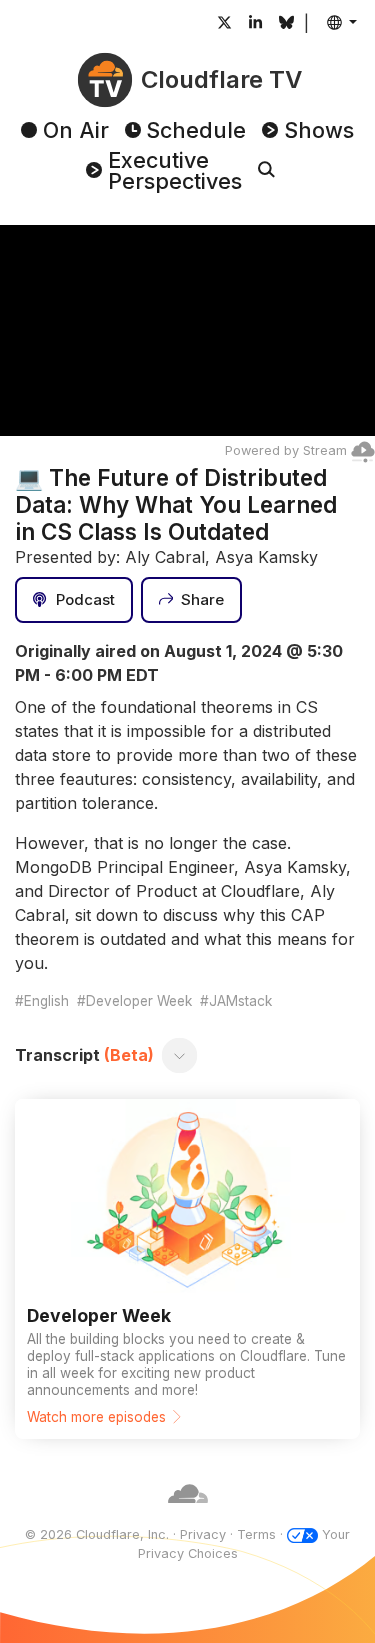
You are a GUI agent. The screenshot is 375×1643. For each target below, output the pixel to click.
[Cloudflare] (188, 1514)
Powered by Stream (286, 450)
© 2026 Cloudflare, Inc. (97, 1534)
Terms (256, 1534)
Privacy (203, 1534)
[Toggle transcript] (180, 1055)
